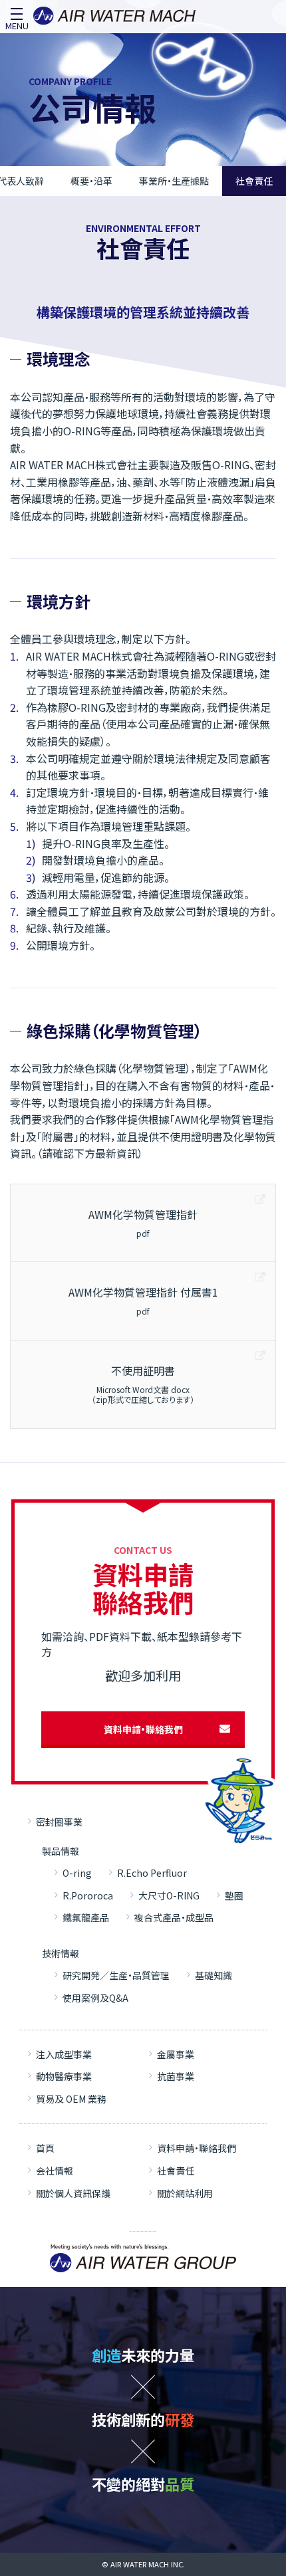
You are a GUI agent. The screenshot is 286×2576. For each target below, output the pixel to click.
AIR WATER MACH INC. (148, 2564)
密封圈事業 (59, 1822)
